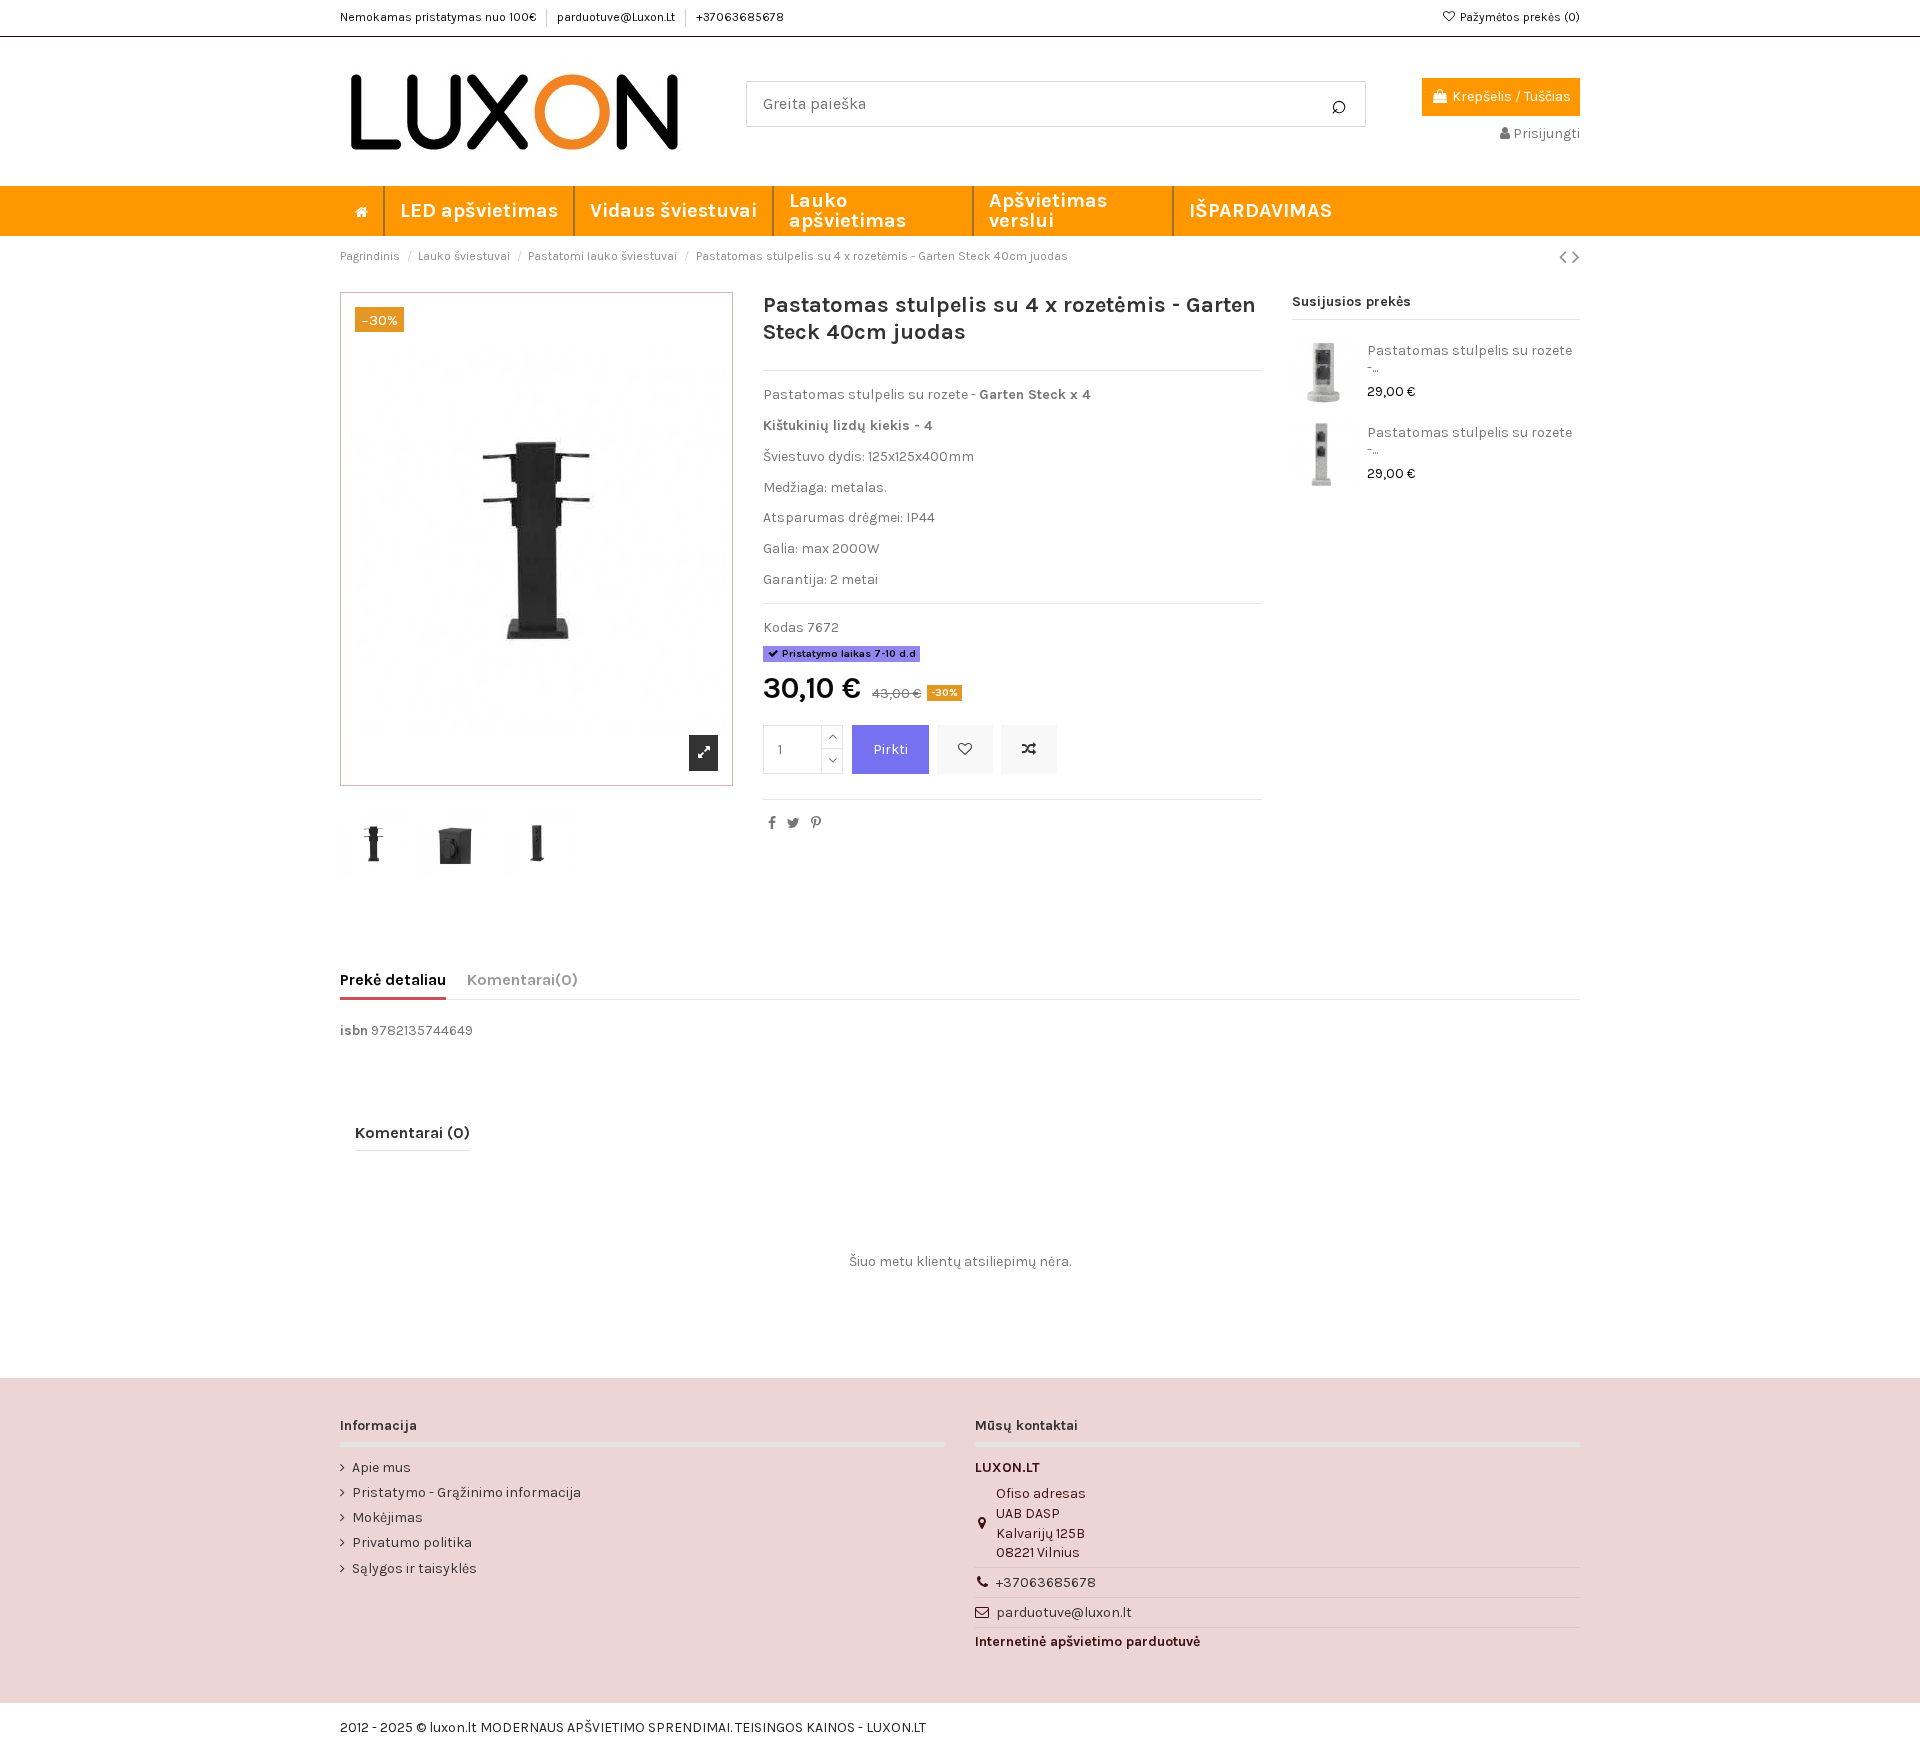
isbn (354, 1030)
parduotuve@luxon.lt (1064, 1612)
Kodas (783, 627)
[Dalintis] (772, 823)
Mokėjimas (387, 1517)
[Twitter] (793, 823)
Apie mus (381, 1467)
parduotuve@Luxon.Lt (617, 17)
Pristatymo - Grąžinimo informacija (466, 1492)
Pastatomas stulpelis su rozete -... (1469, 359)
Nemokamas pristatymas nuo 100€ (439, 17)
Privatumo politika (412, 1542)
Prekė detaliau (393, 979)
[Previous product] (1565, 257)
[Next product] (1576, 257)
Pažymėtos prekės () (1518, 17)
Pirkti (890, 749)
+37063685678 (740, 17)
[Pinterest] (816, 823)
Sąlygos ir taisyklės (414, 1568)
